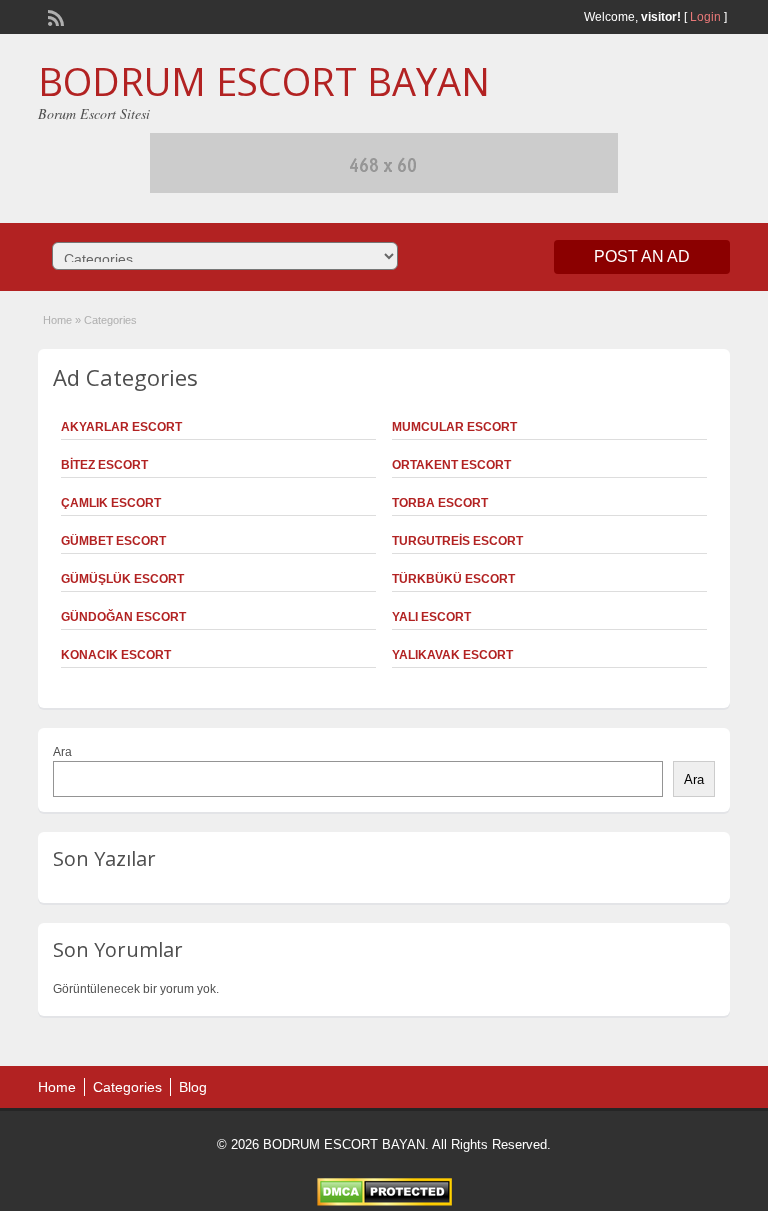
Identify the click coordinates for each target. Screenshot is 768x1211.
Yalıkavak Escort (452, 655)
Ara (62, 752)
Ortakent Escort (451, 465)
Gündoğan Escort (123, 617)
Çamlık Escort (111, 503)
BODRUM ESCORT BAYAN (264, 81)
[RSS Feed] (54, 16)
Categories (127, 1087)
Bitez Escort (104, 465)
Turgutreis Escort (457, 541)
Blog (193, 1087)
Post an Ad (642, 256)
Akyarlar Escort (121, 427)
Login (705, 17)
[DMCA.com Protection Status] (384, 1202)
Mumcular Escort (454, 427)
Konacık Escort (116, 655)
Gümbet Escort (113, 541)
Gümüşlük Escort (122, 579)
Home (57, 320)
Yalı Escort (431, 617)
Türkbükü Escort (453, 579)
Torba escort (440, 503)
